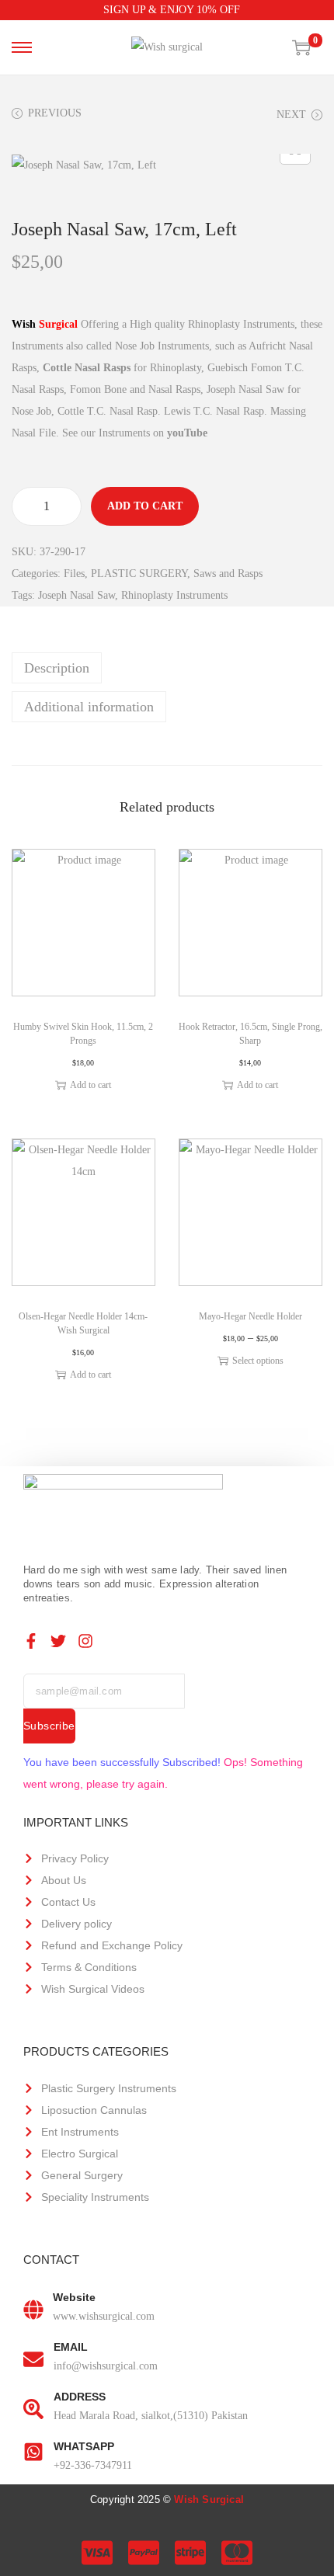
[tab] (167, 668)
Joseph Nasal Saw (77, 595)
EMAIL (71, 2347)
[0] (301, 47)
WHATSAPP (84, 2446)
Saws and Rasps (228, 574)
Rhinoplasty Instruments (174, 595)
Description (57, 668)
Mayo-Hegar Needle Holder (250, 1316)
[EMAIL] (33, 2353)
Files (74, 574)
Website (74, 2297)
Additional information (89, 707)
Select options (258, 1361)
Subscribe (49, 1726)
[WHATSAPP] (33, 2452)
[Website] (33, 2303)
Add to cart (145, 506)
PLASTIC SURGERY (139, 574)
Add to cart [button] (90, 1085)
